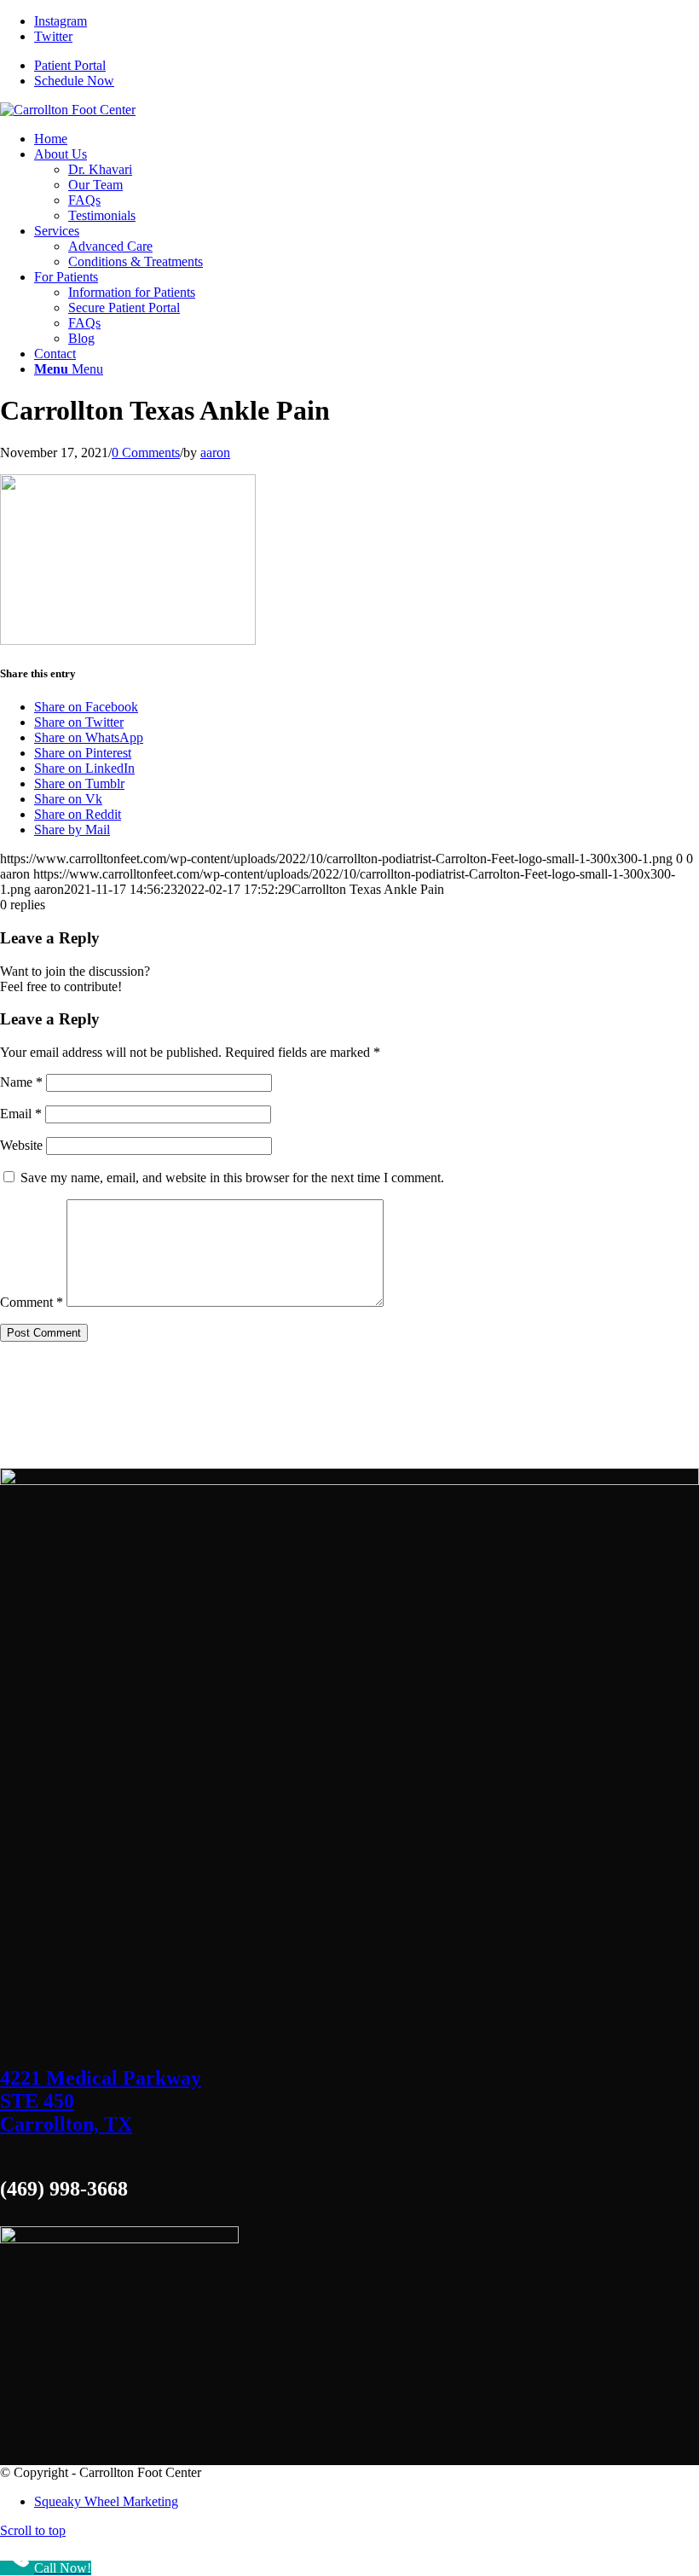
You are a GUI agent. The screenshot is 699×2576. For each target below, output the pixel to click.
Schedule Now (74, 81)
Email (21, 1114)
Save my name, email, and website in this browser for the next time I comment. (232, 1178)
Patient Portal (70, 65)
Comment (32, 1302)
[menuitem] (51, 139)
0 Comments (146, 453)
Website (21, 1145)
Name (21, 1082)
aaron (215, 453)
